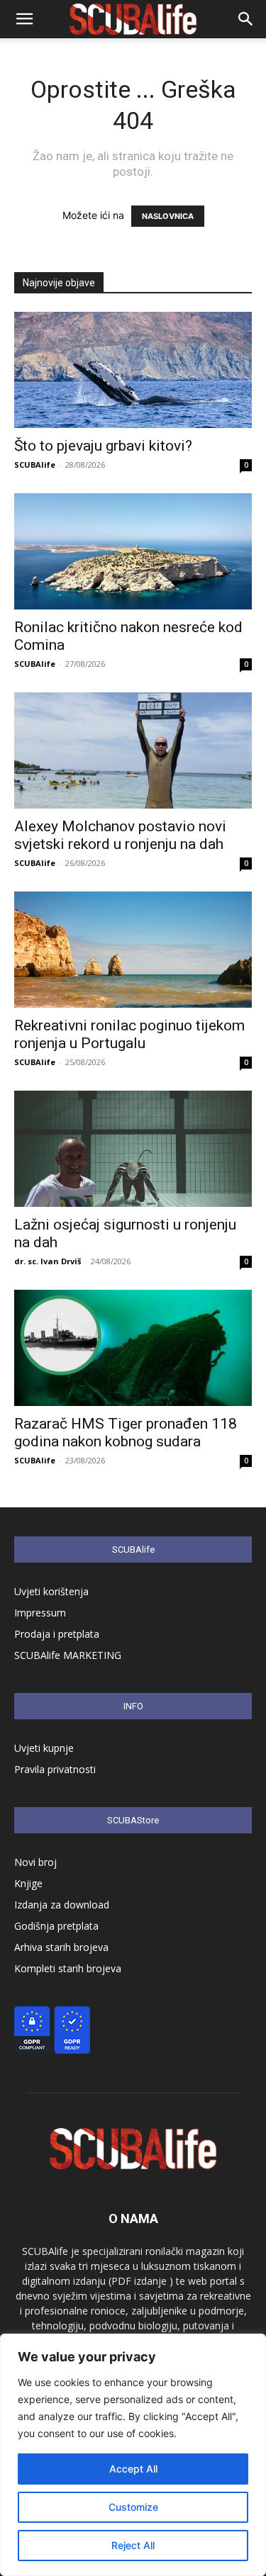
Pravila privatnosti (55, 1769)
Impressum (40, 1613)
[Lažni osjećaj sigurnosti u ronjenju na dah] (133, 1149)
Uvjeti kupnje (44, 1748)
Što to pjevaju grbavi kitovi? (103, 446)
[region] (133, 2455)
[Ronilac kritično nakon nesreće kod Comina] (133, 551)
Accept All (133, 2469)
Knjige (28, 1883)
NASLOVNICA (168, 216)
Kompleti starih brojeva (68, 1968)
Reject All (133, 2545)
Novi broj (35, 1862)
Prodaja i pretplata (57, 1634)
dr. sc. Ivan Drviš (48, 1261)
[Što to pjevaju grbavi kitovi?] (133, 370)
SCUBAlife (35, 465)
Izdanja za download (62, 1905)
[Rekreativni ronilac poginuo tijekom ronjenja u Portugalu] (133, 950)
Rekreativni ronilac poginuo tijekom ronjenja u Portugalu (129, 1034)
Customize (133, 2507)
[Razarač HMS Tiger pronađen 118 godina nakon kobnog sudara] (133, 1348)
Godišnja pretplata (56, 1926)
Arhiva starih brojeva (61, 1947)
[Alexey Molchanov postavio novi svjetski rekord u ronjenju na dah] (133, 750)
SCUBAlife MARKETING (68, 1655)
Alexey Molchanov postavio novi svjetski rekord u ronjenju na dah (120, 835)
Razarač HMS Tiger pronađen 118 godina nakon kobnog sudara (126, 1433)
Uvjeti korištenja (51, 1591)
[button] (24, 19)
